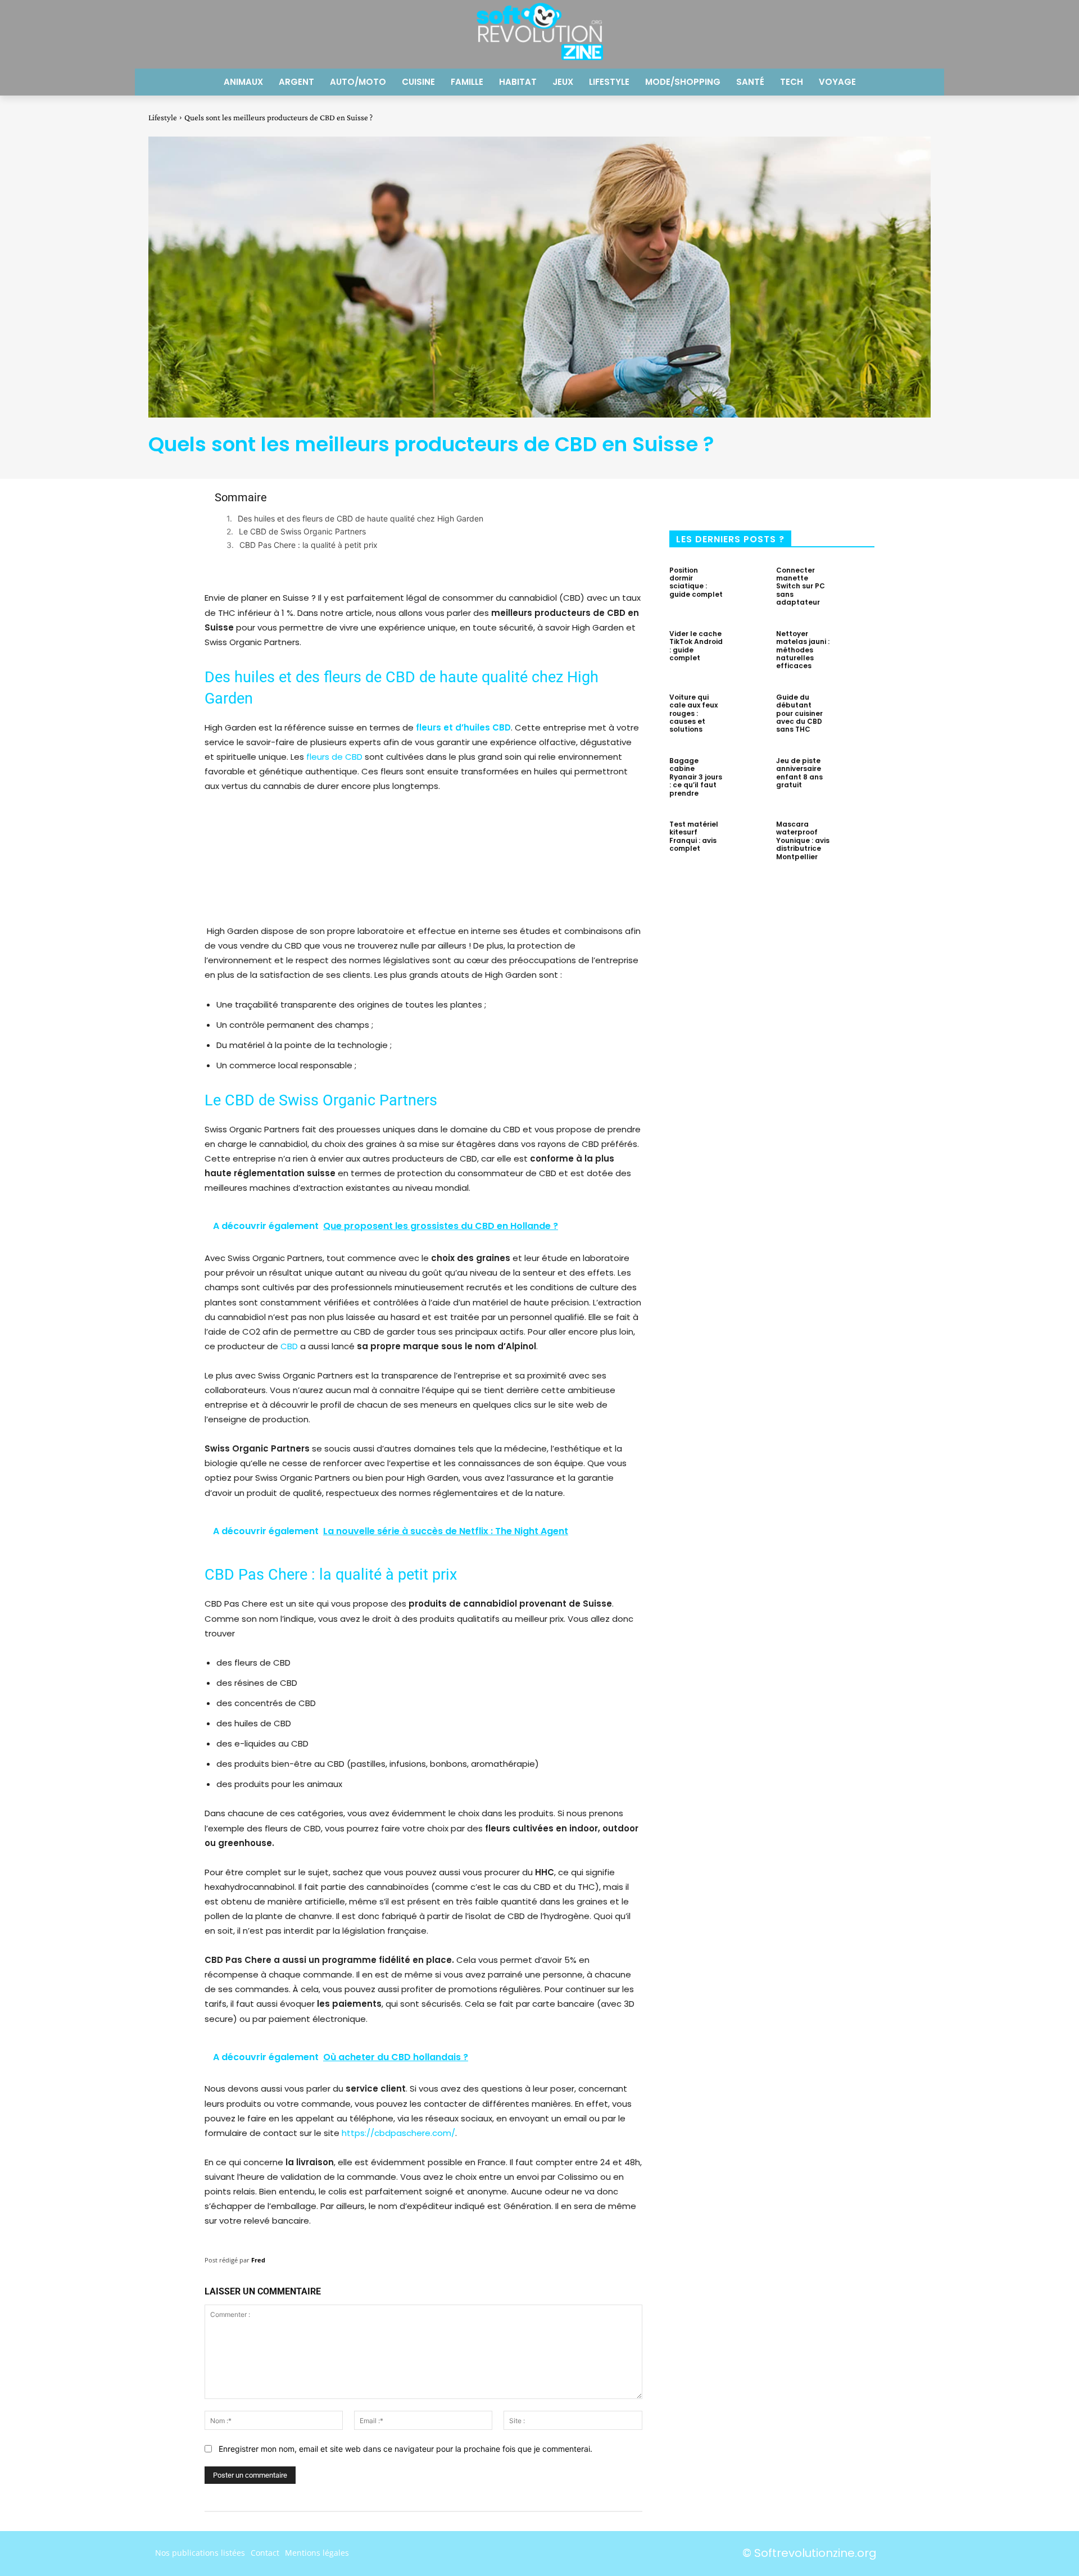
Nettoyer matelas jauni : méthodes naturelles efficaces (803, 650)
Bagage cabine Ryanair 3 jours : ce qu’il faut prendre (696, 777)
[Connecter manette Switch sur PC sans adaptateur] (855, 589)
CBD (289, 1346)
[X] (734, 501)
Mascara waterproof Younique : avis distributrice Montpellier (803, 840)
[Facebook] (697, 501)
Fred (258, 2260)
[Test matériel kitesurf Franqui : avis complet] (748, 843)
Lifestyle (163, 117)
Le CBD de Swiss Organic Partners (302, 531)
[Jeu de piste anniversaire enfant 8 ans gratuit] (855, 780)
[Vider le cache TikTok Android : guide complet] (748, 653)
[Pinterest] (771, 501)
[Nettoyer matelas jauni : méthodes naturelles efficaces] (855, 653)
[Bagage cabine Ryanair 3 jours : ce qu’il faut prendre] (748, 780)
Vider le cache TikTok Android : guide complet (696, 646)
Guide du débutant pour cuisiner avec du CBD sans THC (799, 713)
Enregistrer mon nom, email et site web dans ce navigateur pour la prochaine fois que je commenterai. (405, 2449)
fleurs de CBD (334, 757)
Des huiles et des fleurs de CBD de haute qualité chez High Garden (361, 518)
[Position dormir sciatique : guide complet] (748, 589)
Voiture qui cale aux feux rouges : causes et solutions (693, 713)
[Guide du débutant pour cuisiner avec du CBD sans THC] (855, 716)
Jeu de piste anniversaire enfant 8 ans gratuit (799, 773)
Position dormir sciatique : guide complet (696, 582)
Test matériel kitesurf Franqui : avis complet (694, 836)
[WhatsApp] (808, 501)
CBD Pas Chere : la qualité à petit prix (310, 545)
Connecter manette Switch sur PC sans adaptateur (801, 586)
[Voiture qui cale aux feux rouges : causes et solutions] (748, 716)
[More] (846, 501)
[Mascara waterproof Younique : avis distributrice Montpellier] (855, 843)
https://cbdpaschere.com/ (398, 2133)
